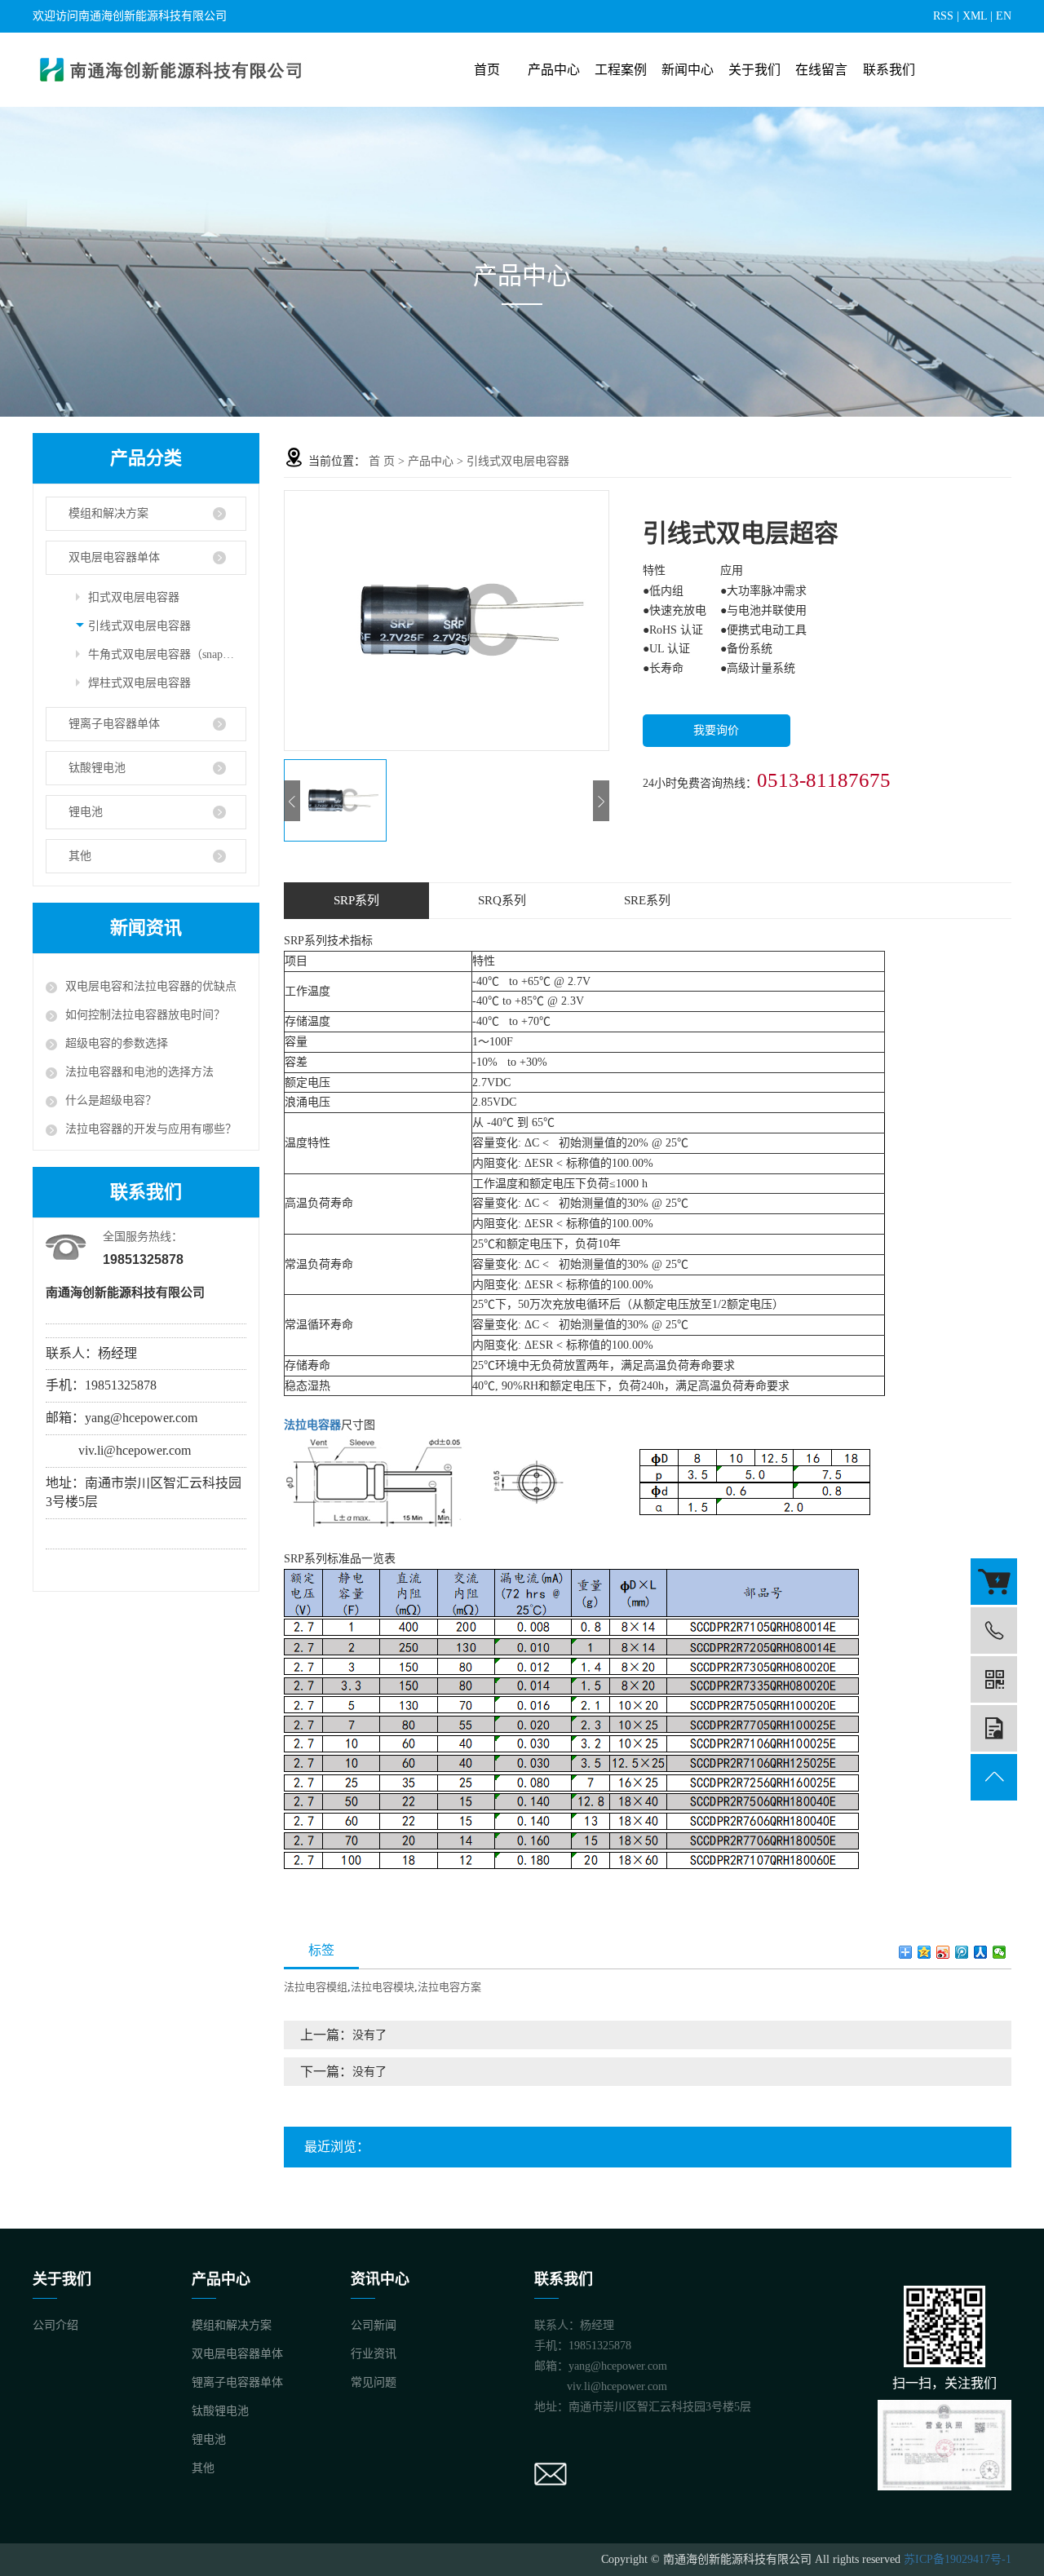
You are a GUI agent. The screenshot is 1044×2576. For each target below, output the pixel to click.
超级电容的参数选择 (117, 1043)
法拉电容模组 (316, 1987)
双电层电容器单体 (114, 557)
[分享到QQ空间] (925, 1952)
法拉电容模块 (383, 1987)
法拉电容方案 (449, 1987)
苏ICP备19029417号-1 (958, 2559)
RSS (943, 16)
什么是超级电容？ (111, 1100)
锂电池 (86, 812)
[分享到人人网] (981, 1952)
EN (1004, 16)
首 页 (382, 461)
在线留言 (821, 70)
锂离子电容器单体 (114, 724)
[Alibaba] (994, 1582)
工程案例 (621, 70)
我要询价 (716, 730)
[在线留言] (994, 1728)
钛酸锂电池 (97, 768)
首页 (487, 70)
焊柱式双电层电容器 (139, 683)
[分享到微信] (1000, 1952)
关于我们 (754, 70)
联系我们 (889, 70)
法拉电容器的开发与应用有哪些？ (151, 1129)
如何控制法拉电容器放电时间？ (145, 1015)
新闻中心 (688, 70)
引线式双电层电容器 (139, 626)
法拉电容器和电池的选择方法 (139, 1072)
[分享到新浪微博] (943, 1952)
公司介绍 (55, 2325)
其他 (80, 856)
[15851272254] (994, 1630)
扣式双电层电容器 (134, 597)
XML (975, 16)
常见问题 (374, 2382)
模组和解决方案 (108, 513)
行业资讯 (374, 2354)
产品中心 (554, 70)
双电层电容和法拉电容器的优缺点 (151, 986)
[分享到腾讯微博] (962, 1952)
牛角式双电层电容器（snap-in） (167, 654)
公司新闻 (374, 2325)
